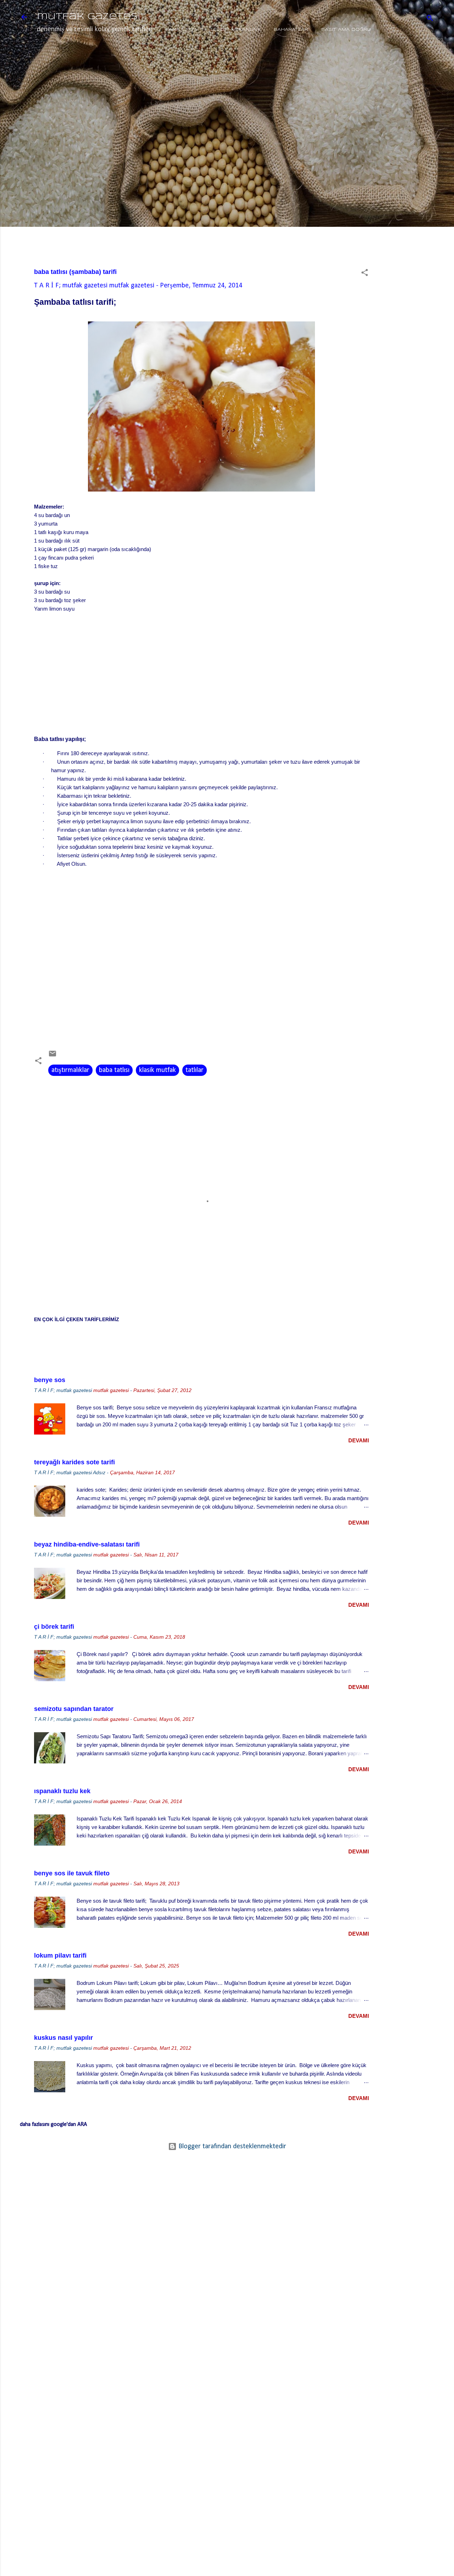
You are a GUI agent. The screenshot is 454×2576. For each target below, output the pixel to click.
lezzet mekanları (236, 30)
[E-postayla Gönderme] (52, 1056)
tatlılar (195, 1070)
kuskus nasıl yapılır (63, 2038)
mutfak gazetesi (88, 17)
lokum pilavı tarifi (60, 1955)
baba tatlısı (114, 1070)
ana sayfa (183, 30)
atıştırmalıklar (70, 1070)
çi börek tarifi (54, 1627)
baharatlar (291, 30)
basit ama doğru (346, 30)
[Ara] (430, 19)
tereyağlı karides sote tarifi (74, 1462)
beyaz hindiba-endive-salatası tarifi (87, 1544)
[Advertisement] (411, 165)
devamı (359, 1440)
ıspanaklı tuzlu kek (62, 1791)
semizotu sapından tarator (74, 1709)
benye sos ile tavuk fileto (72, 1873)
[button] (365, 274)
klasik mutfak (157, 1070)
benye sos (50, 1380)
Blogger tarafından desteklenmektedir (231, 2146)
